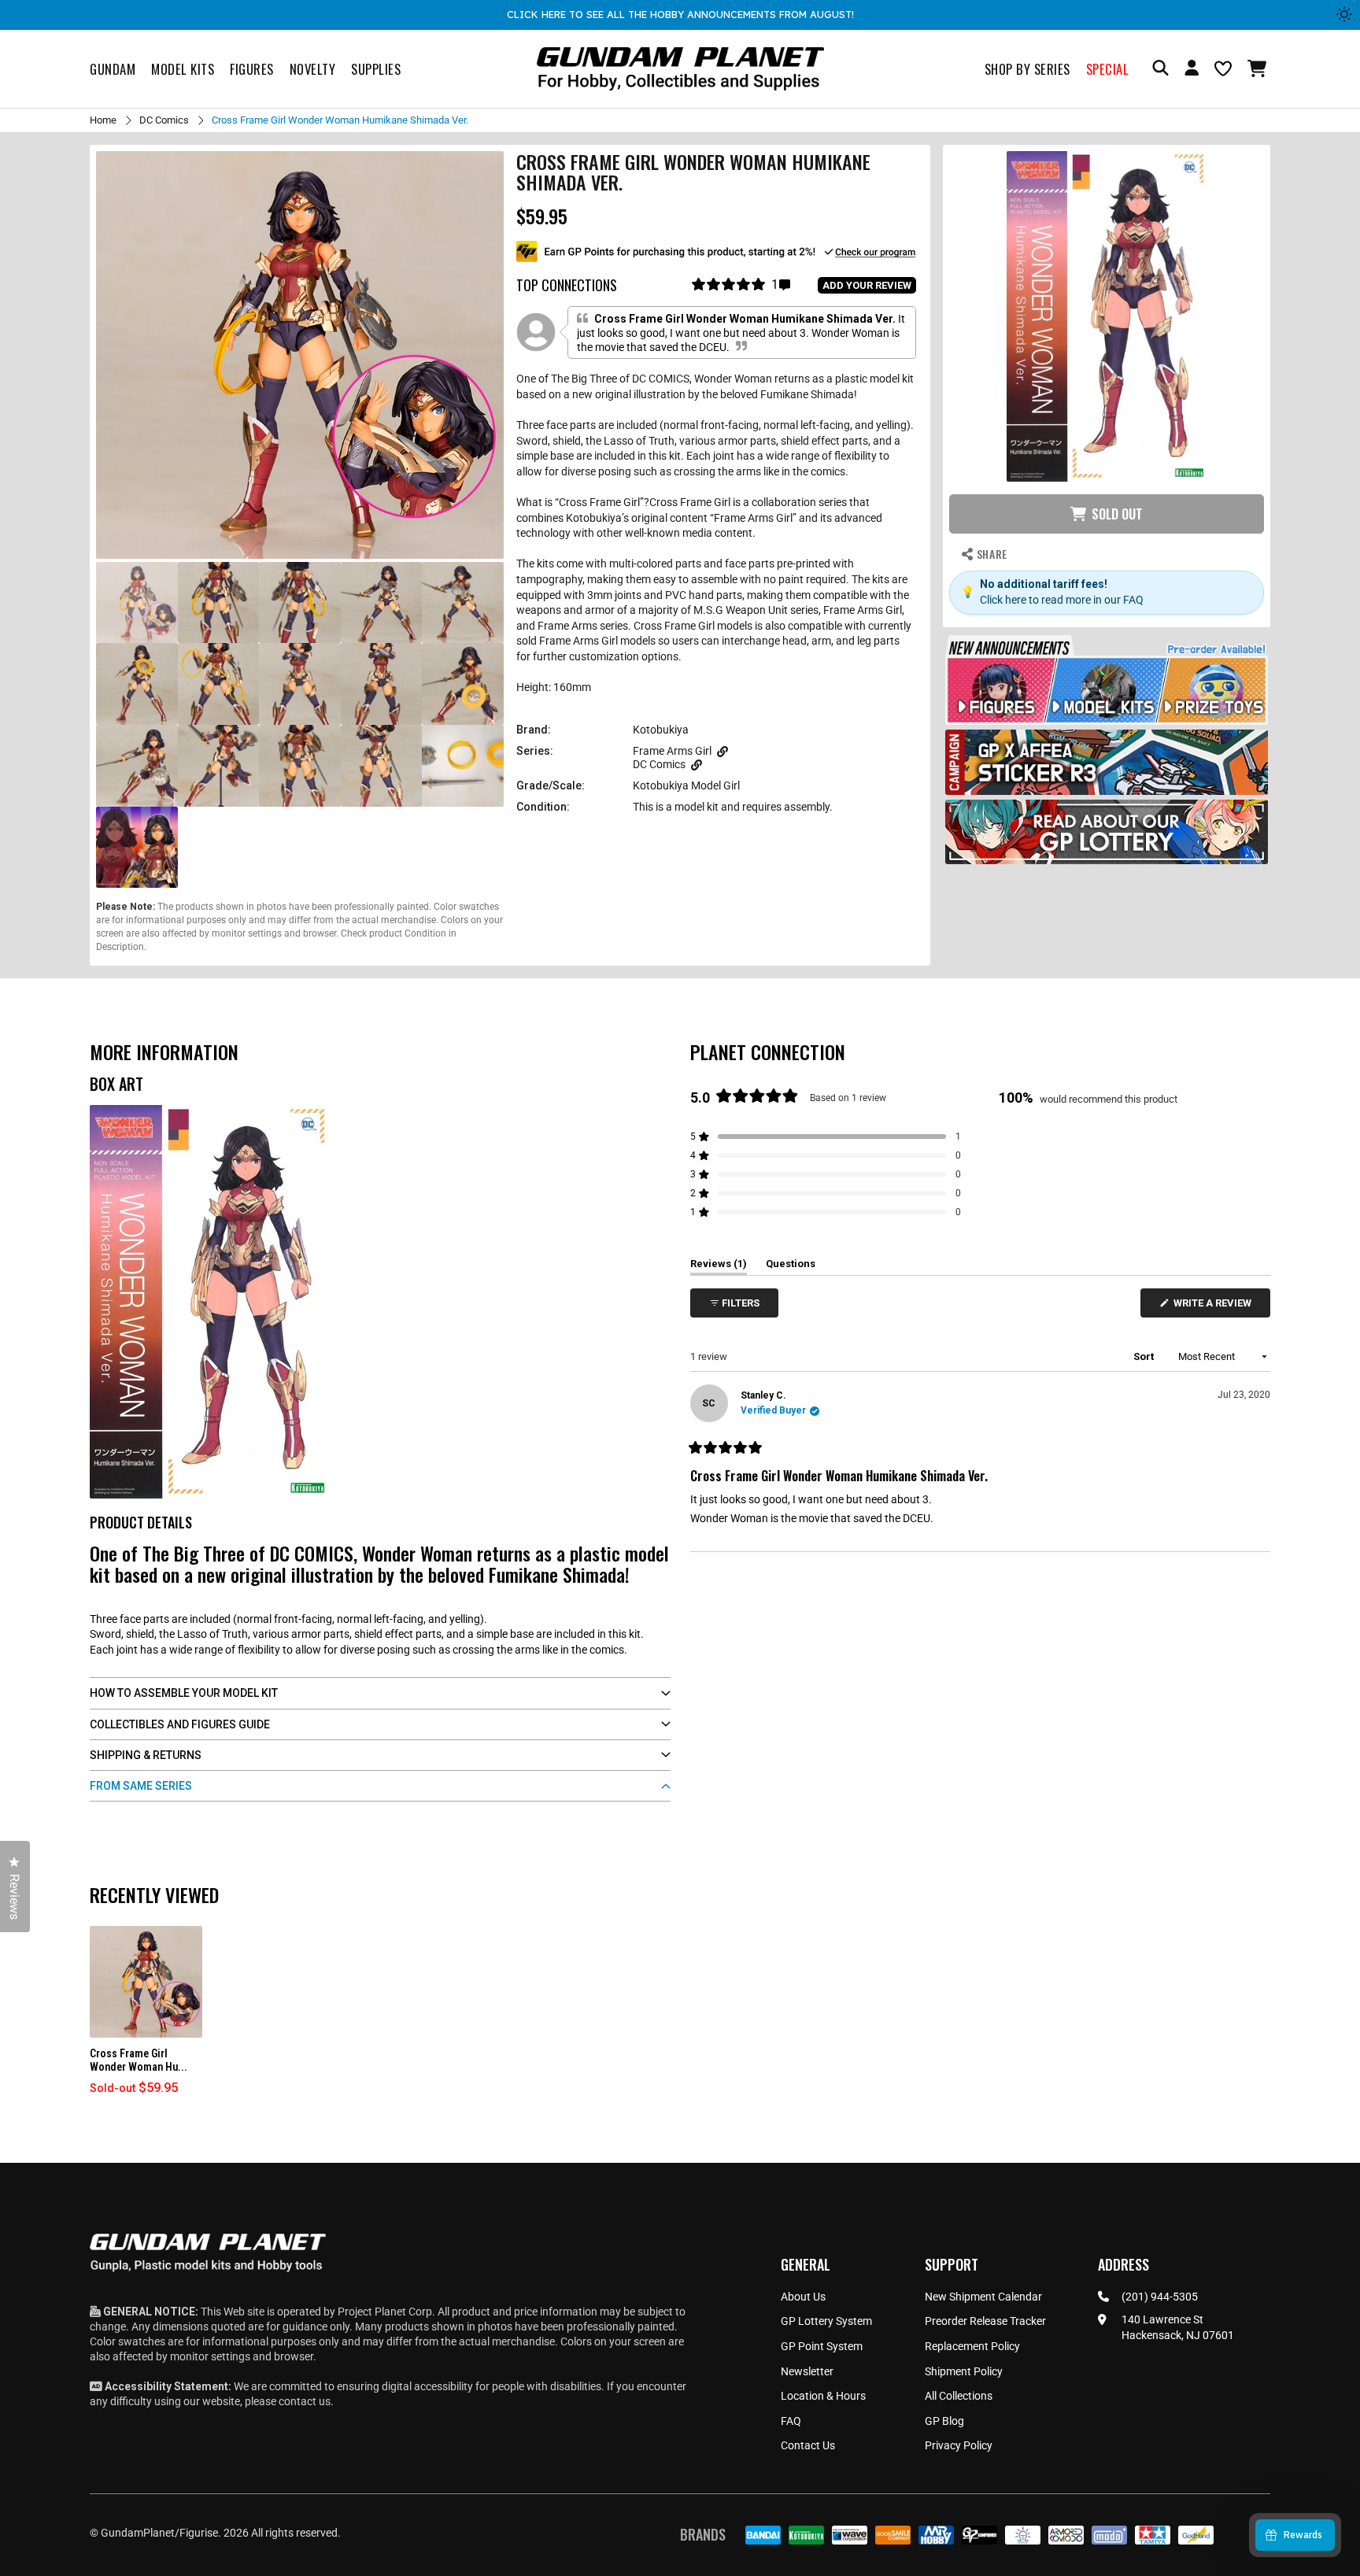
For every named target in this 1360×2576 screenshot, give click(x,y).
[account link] (1192, 70)
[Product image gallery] (300, 355)
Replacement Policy (972, 2346)
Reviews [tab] (719, 1266)
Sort (1145, 1356)
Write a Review (1215, 1307)
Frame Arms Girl (672, 751)
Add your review (867, 285)
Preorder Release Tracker (985, 2321)
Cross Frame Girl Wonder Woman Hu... (139, 2060)
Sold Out (1117, 514)
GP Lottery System (826, 2321)
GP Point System (822, 2346)
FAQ (791, 2421)
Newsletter (807, 2371)
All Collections (959, 2396)
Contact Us (808, 2445)
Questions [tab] (791, 1266)
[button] (1259, 68)
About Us (803, 2297)
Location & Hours (823, 2396)
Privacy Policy (959, 2445)
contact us (305, 2401)
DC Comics (164, 120)
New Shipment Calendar (983, 2297)
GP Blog (944, 2421)
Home (103, 120)
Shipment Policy (964, 2371)
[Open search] (1160, 69)
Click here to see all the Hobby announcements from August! (680, 14)
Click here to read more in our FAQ (1062, 600)
